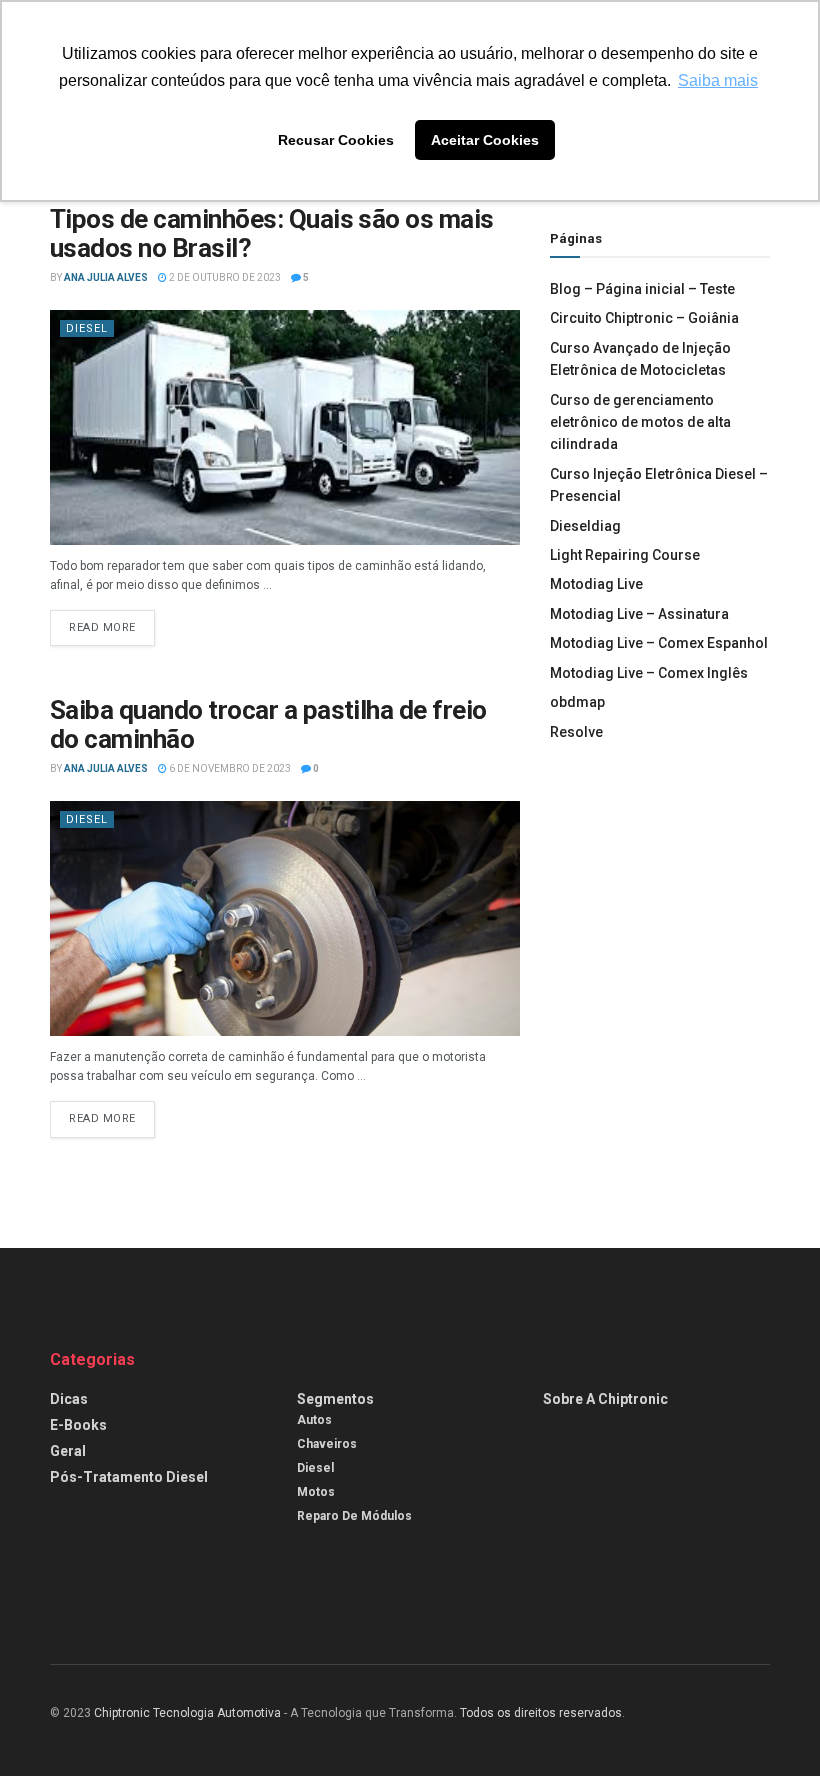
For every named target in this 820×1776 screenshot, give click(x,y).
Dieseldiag (585, 526)
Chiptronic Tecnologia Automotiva (187, 1713)
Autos (314, 1420)
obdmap (577, 702)
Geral (68, 1451)
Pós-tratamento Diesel (129, 1477)
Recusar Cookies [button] (336, 140)
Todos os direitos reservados (541, 1713)
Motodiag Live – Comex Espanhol (659, 643)
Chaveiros (327, 1444)
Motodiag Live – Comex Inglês (649, 673)
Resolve (576, 732)
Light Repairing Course (625, 555)
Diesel (87, 328)
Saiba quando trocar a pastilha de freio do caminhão (268, 724)
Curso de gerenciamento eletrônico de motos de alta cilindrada (640, 422)
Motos (316, 1492)
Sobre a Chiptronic (605, 1399)
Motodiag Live (596, 584)
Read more (102, 627)
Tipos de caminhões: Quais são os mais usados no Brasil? (272, 233)
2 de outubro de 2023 (224, 277)
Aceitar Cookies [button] (485, 140)
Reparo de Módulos (354, 1516)
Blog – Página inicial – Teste (642, 289)
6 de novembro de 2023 (229, 768)
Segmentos (335, 1399)
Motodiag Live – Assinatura (639, 614)
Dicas (69, 1399)
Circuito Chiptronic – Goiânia (644, 318)
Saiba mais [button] (718, 80)
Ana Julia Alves (106, 277)
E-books (78, 1425)
